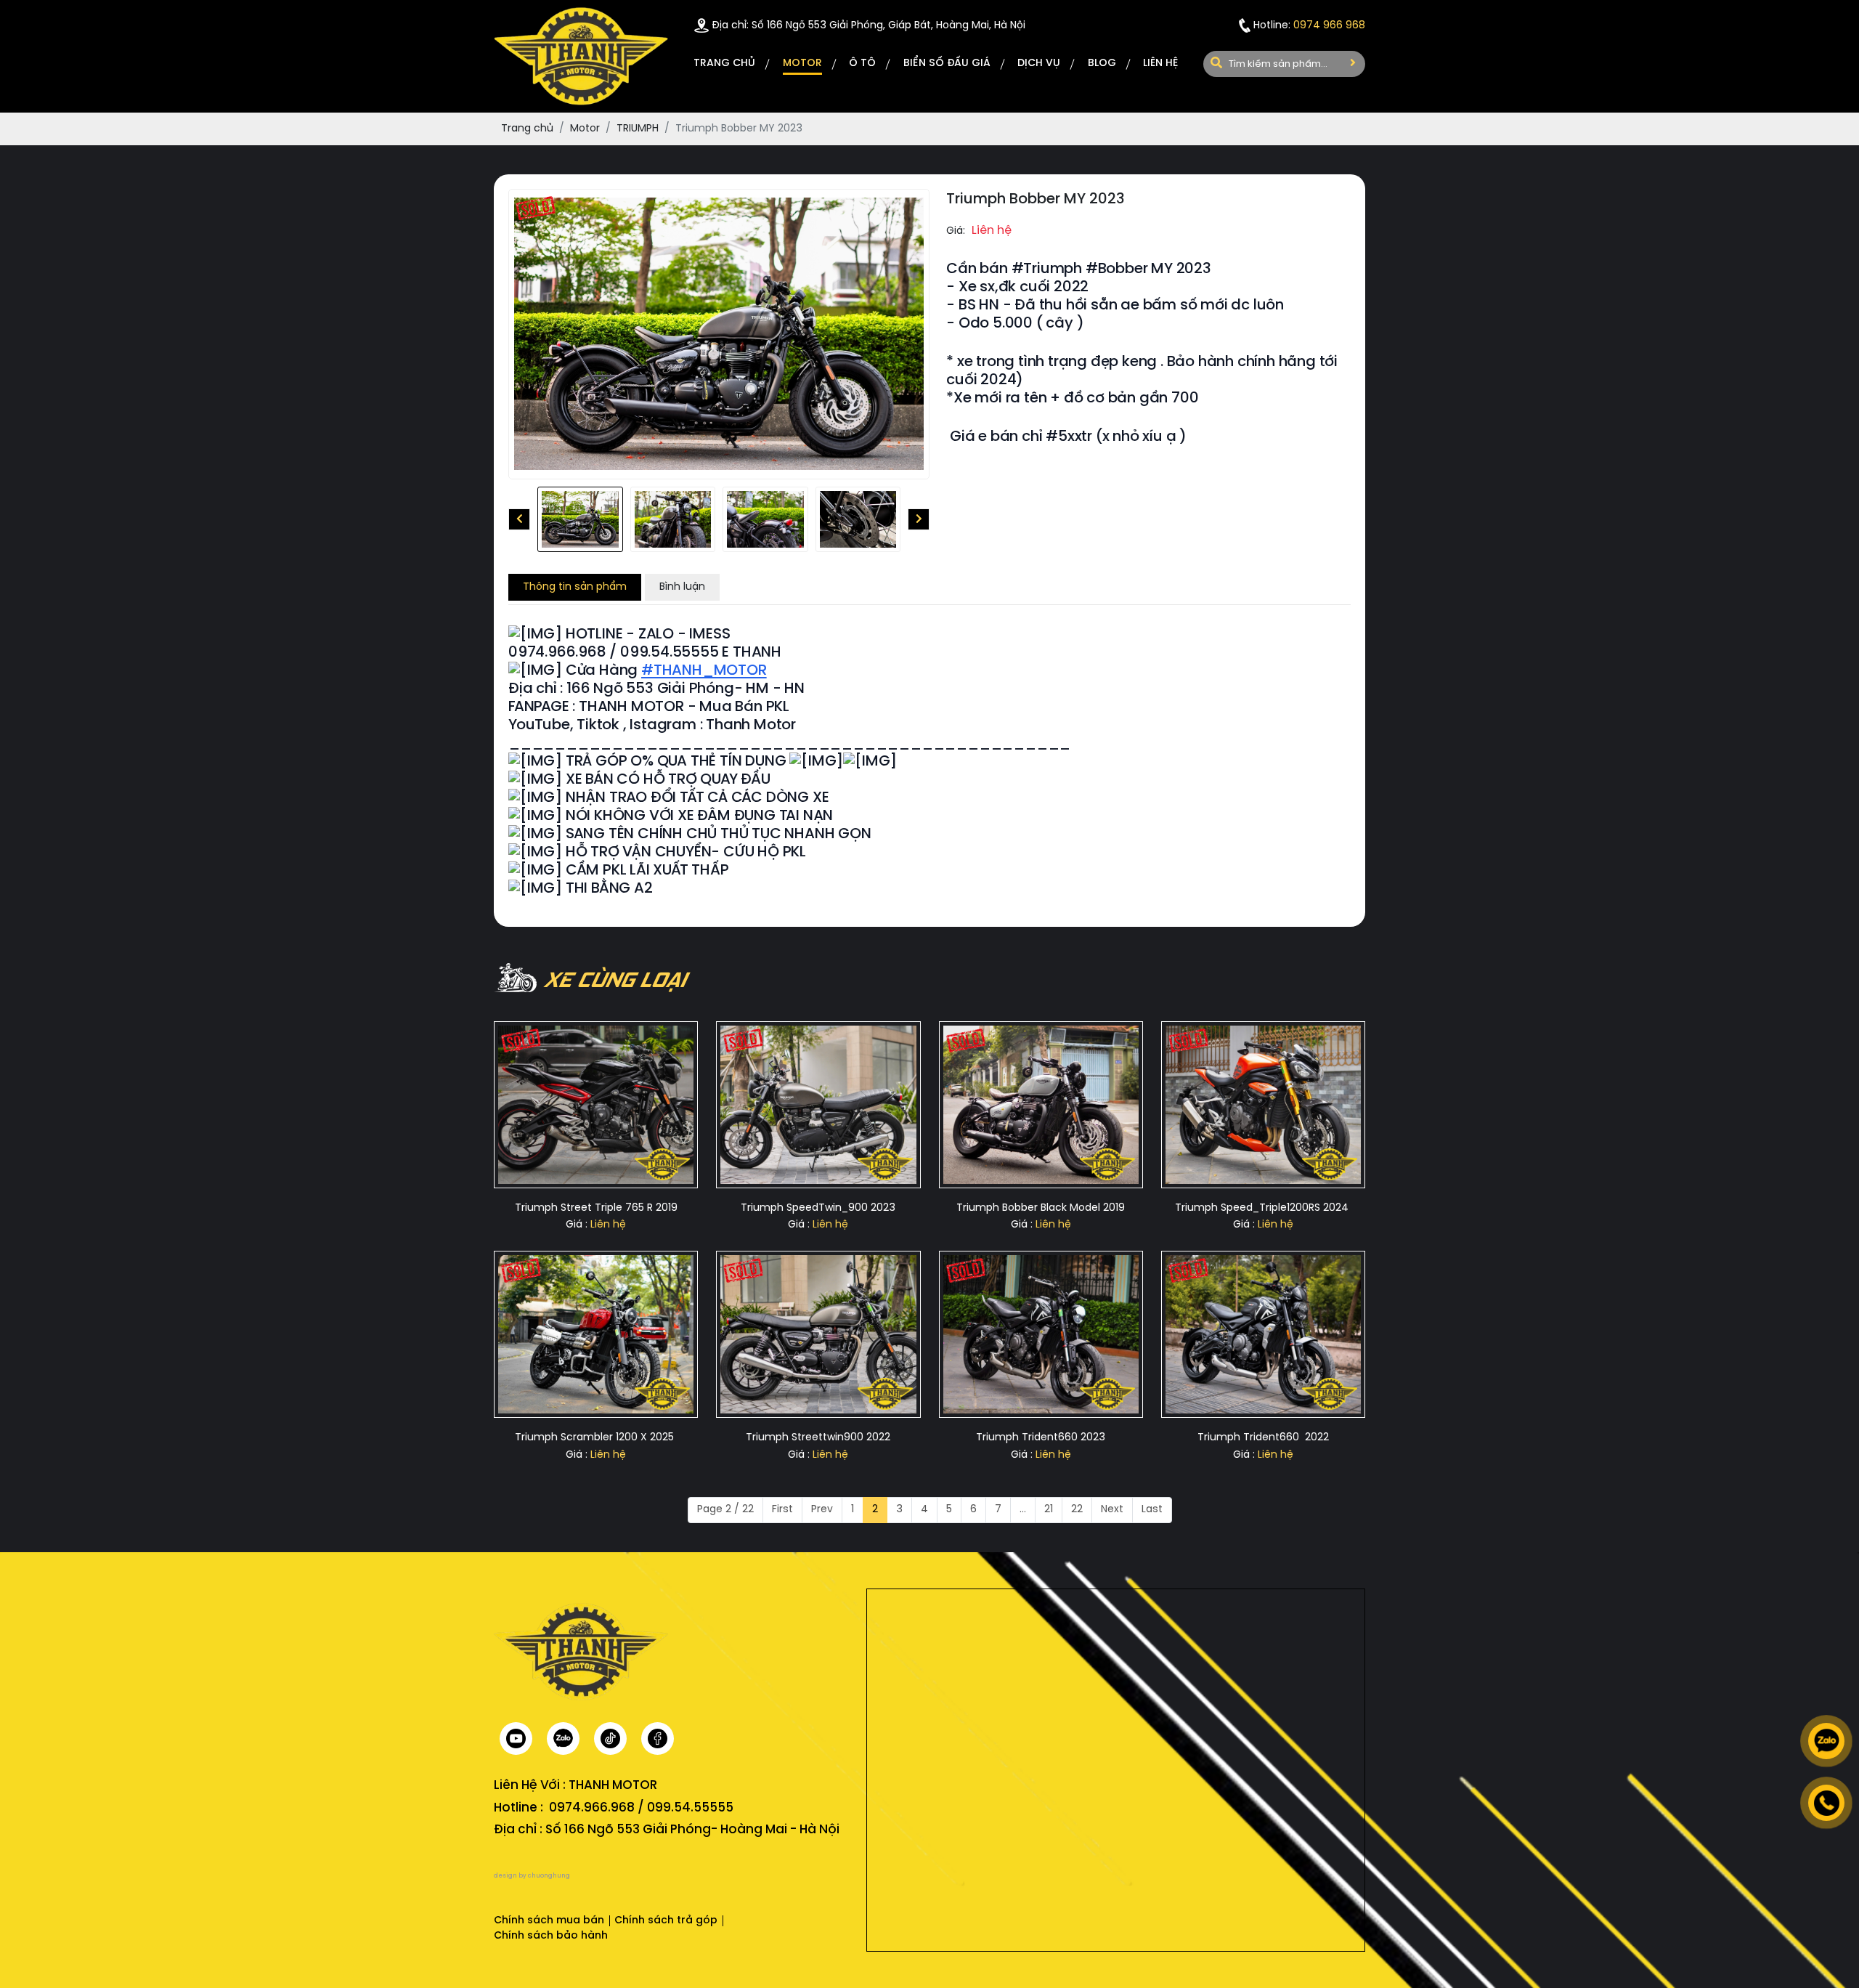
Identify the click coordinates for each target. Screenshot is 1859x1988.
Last (1152, 1510)
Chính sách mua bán (549, 1921)
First (782, 1510)
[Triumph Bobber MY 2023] (580, 519)
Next (1112, 1510)
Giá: (956, 231)
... (1023, 1510)
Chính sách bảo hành (551, 1936)
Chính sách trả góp (666, 1921)
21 (1049, 1510)
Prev (822, 1510)
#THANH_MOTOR (704, 671)
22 (1077, 1510)
